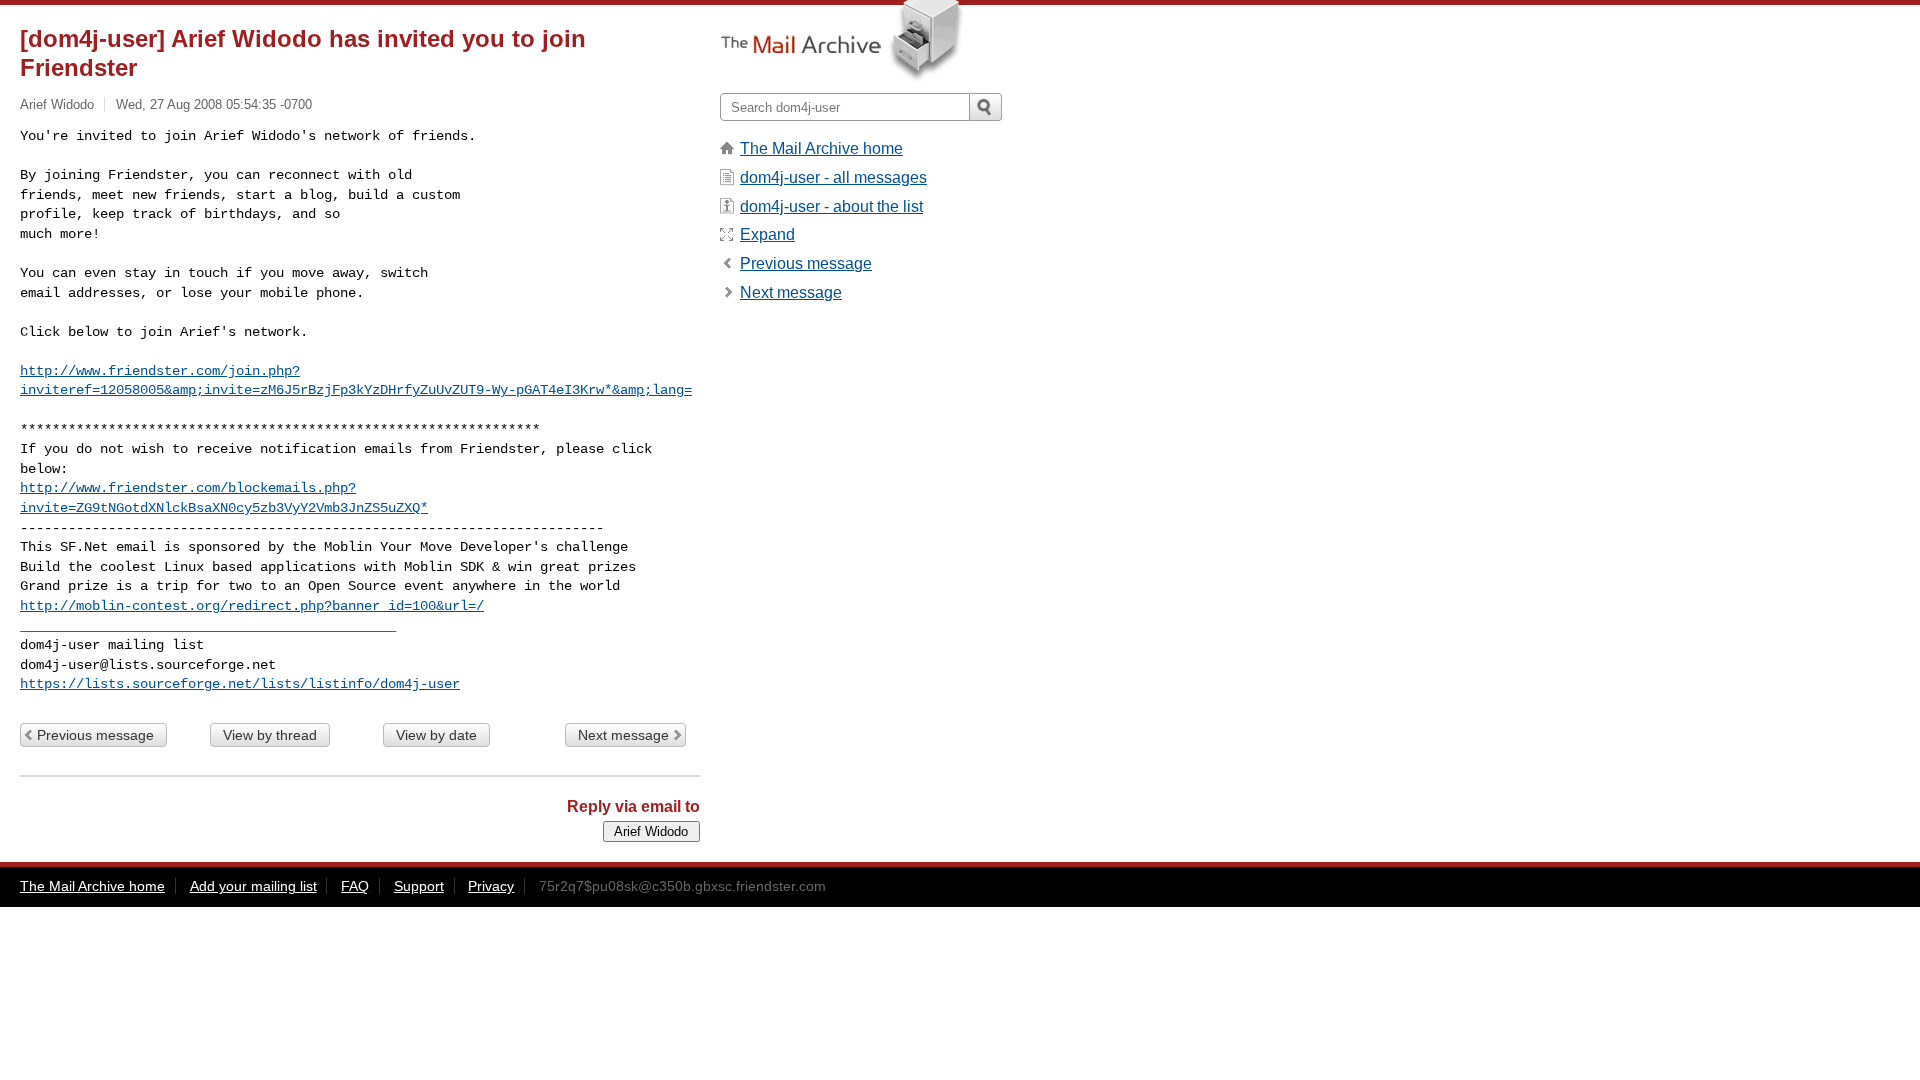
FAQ (355, 886)
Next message (623, 735)
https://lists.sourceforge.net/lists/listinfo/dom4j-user (240, 684)
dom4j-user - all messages (833, 177)
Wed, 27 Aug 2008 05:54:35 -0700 (214, 104)
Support (419, 886)
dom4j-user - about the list (831, 206)
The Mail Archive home (821, 148)
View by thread (270, 735)
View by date (436, 735)
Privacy (491, 886)
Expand (767, 234)
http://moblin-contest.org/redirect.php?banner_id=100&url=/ (252, 606)
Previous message (95, 735)
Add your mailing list (253, 886)
